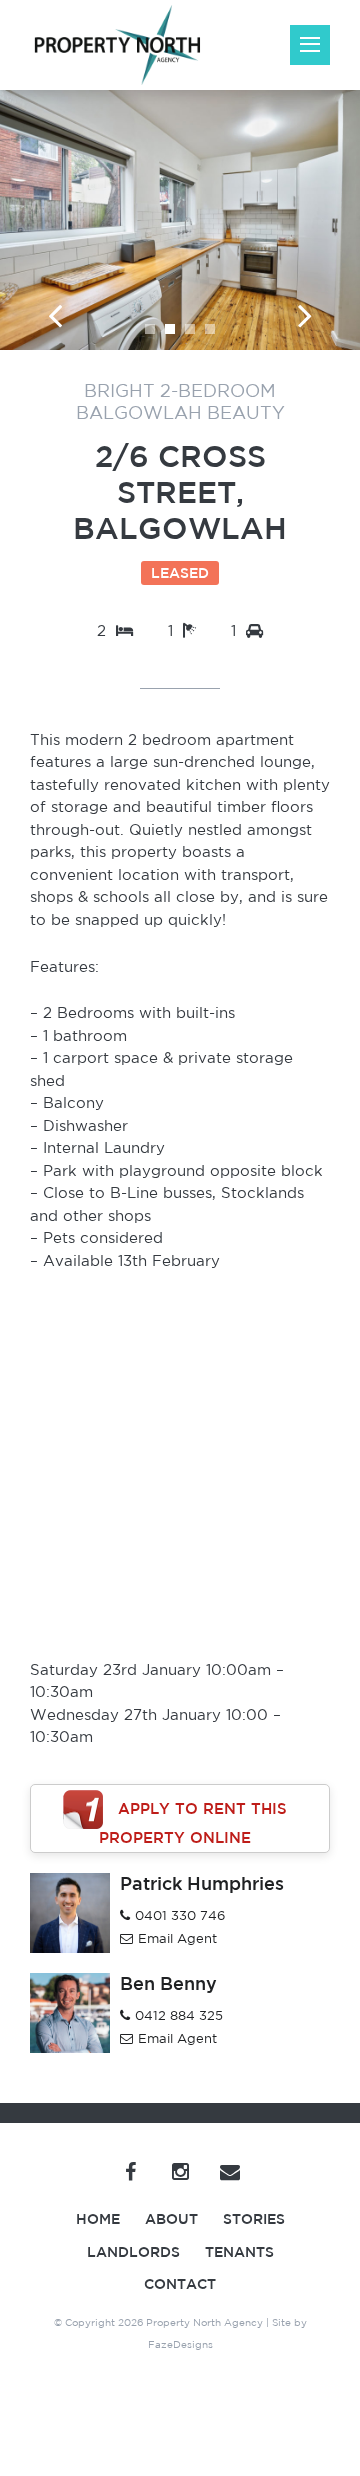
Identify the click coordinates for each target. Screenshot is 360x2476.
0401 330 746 (180, 1915)
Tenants (239, 2252)
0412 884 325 (179, 2015)
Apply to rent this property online (193, 1823)
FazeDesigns (180, 2344)
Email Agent (177, 1938)
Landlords (133, 2252)
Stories (254, 2219)
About (171, 2219)
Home (98, 2219)
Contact (180, 2284)
